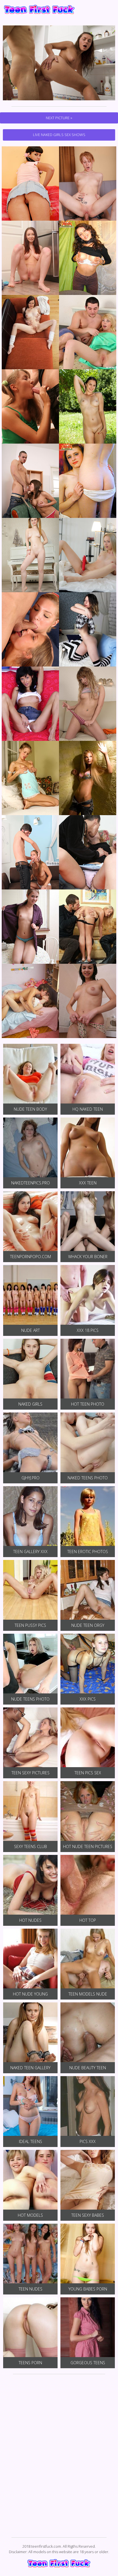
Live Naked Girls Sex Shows (59, 135)
